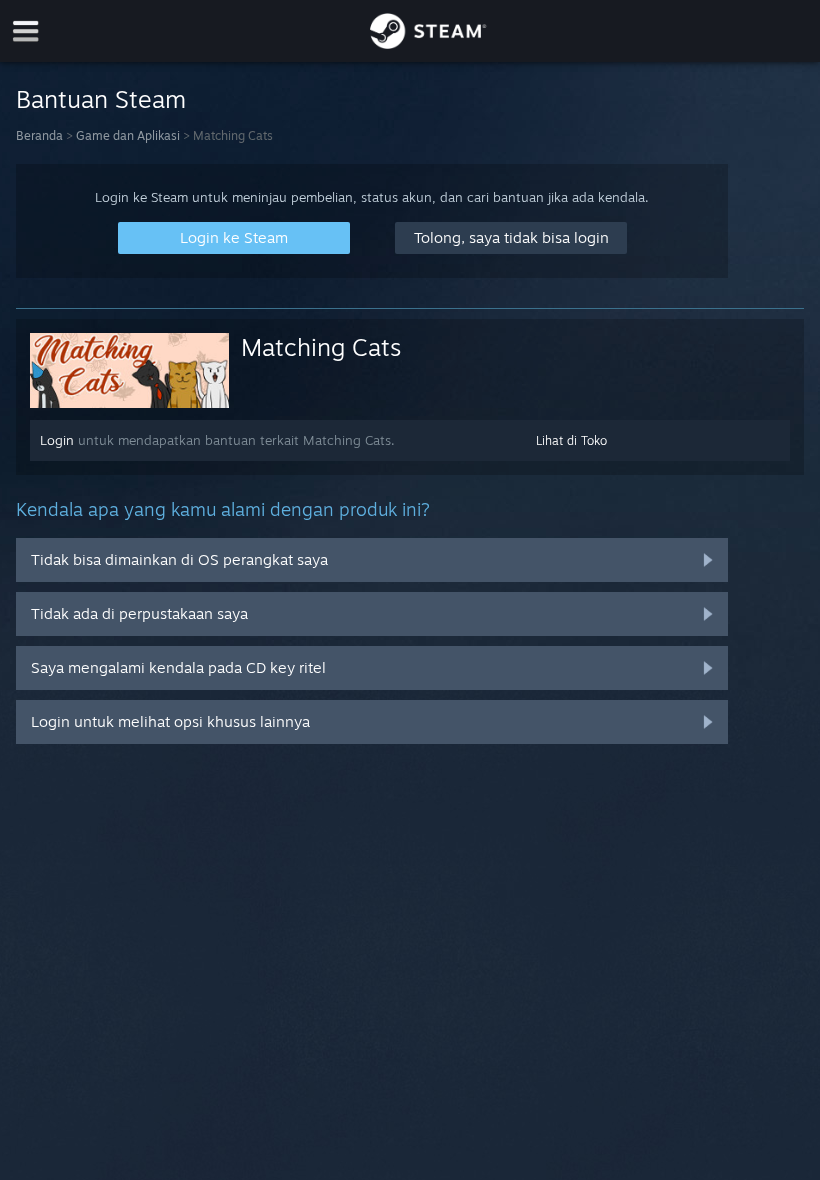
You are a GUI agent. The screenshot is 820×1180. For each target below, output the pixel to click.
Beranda (39, 135)
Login (57, 440)
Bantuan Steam (101, 99)
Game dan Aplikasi (128, 135)
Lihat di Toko (571, 440)
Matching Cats (321, 347)
